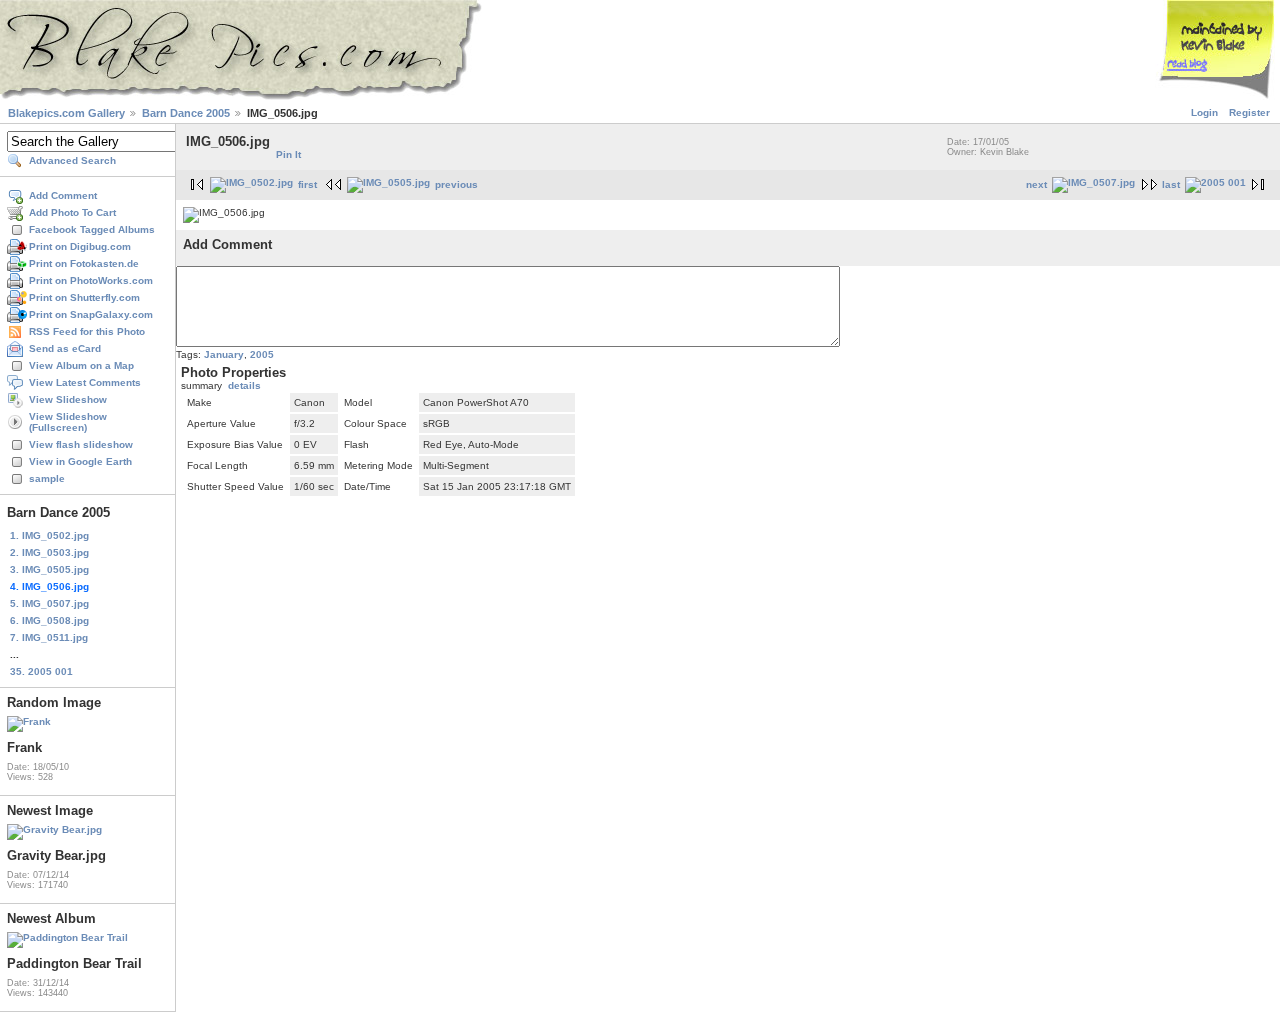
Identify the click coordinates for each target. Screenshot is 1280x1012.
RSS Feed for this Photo (87, 331)
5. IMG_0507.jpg (49, 603)
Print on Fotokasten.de (84, 263)
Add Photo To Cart (72, 212)
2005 (262, 354)
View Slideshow (68, 399)
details (244, 385)
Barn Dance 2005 (186, 113)
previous (456, 184)
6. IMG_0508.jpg (49, 620)
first (307, 184)
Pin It (288, 154)
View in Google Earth (80, 461)
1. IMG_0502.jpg (49, 535)
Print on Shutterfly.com (84, 297)
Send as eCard (65, 348)
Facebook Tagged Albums (92, 229)
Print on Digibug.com (80, 246)
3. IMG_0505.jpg (49, 569)
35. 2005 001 (41, 671)
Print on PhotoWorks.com (91, 280)
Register (1249, 112)
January (224, 354)
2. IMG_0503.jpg (49, 552)
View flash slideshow (81, 444)
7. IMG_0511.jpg (49, 637)
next (1036, 184)
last (1171, 184)
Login (1204, 112)
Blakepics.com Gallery (66, 113)
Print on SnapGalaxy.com (91, 314)
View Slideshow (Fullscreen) (68, 422)
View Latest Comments (85, 382)
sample (47, 478)
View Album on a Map (81, 365)
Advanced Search (72, 160)
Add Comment (63, 195)
